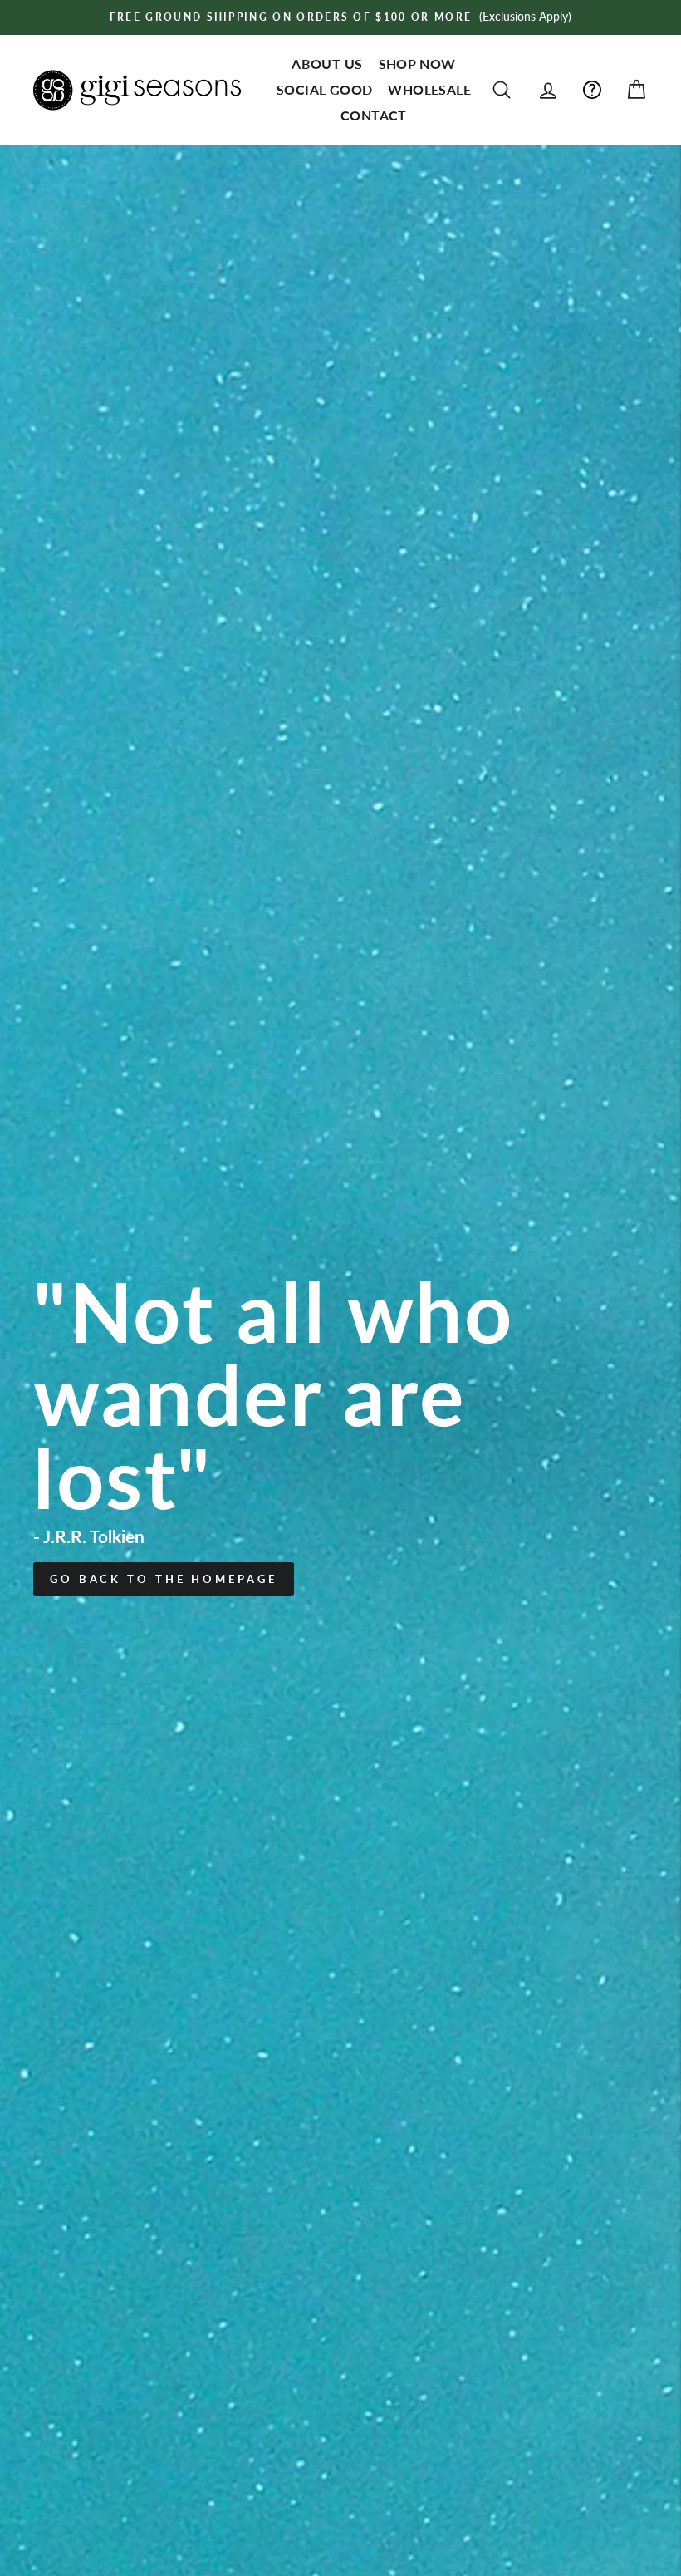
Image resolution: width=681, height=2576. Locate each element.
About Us (327, 64)
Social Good (324, 89)
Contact (374, 115)
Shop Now (417, 64)
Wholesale (429, 89)
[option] (340, 17)
